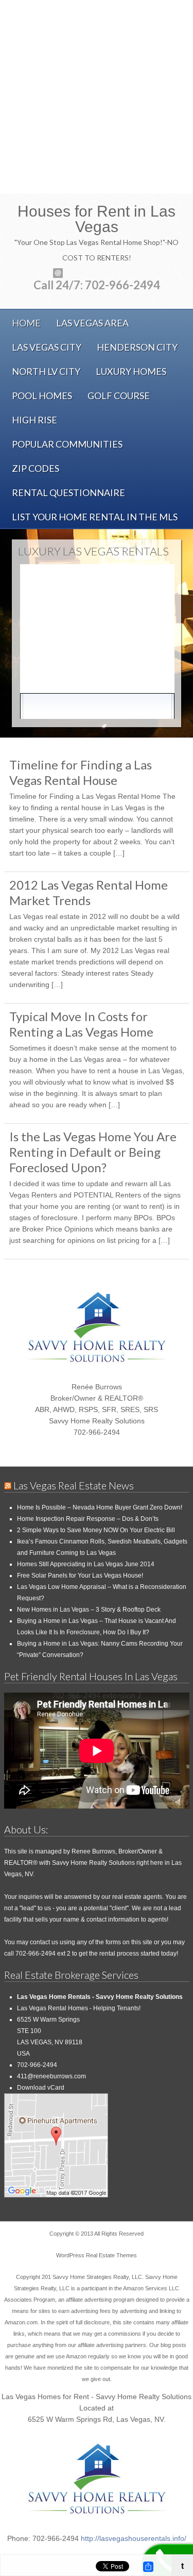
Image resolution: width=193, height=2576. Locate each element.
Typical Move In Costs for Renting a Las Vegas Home (81, 1024)
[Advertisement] (97, 97)
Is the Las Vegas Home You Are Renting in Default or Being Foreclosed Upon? (93, 1152)
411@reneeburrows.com (51, 2076)
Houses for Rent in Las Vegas (97, 219)
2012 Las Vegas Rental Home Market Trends (89, 892)
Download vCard (41, 2088)
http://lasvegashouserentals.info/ (134, 2538)
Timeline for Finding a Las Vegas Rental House (81, 772)
